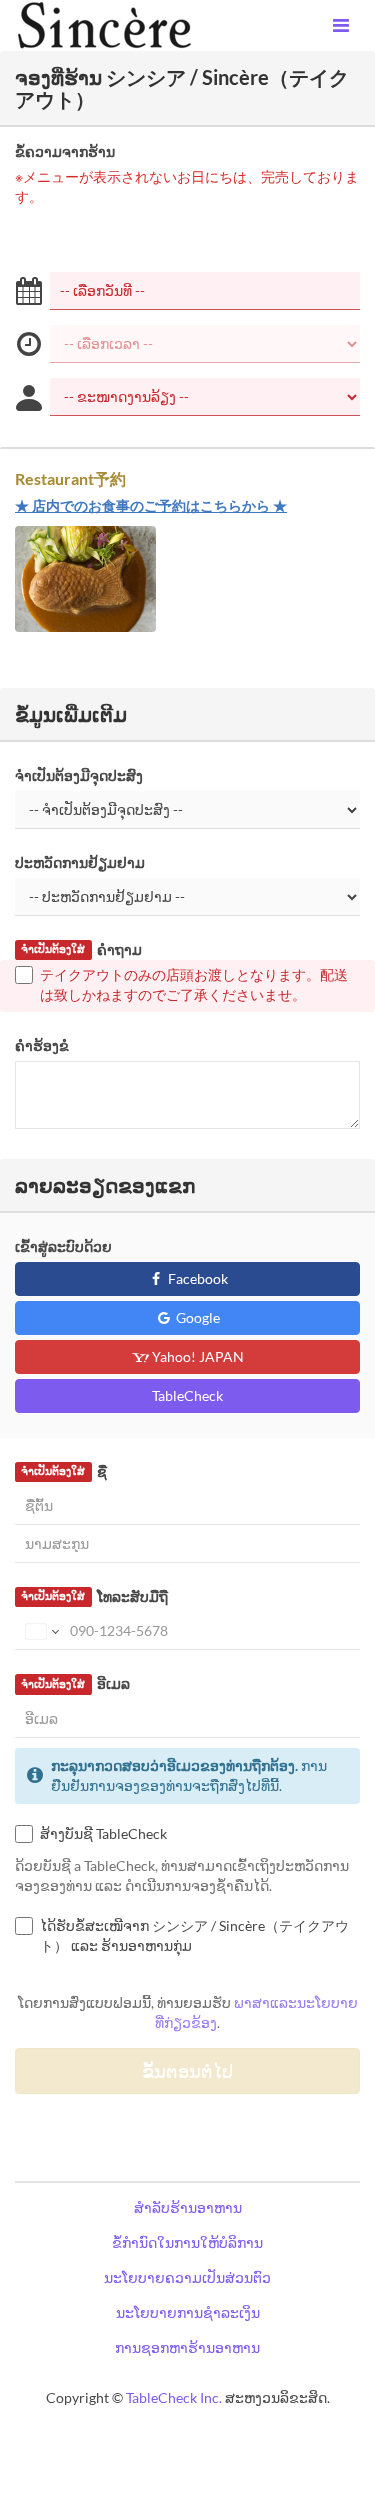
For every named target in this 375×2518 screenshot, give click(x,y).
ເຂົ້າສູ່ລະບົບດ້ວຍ (63, 1246)
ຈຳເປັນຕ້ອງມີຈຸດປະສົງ (79, 775)
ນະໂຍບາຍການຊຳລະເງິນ (188, 2312)
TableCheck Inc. (174, 2397)
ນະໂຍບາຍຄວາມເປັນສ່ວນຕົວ (187, 2277)
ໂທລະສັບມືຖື (94, 1596)
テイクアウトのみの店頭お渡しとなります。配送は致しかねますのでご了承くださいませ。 (194, 984)
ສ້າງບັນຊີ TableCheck (103, 1833)
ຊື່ (63, 1471)
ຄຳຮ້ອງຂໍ (42, 1045)
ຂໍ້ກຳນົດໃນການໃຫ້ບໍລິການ (187, 2242)
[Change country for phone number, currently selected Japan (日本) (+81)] (40, 1631)
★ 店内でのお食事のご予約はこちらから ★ (151, 505)
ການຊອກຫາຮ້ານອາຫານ (187, 2347)
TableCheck (187, 1395)
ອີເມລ (75, 1683)
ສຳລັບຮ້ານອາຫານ (188, 2207)
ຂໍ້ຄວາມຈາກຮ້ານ (65, 151)
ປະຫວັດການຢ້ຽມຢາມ (80, 862)
